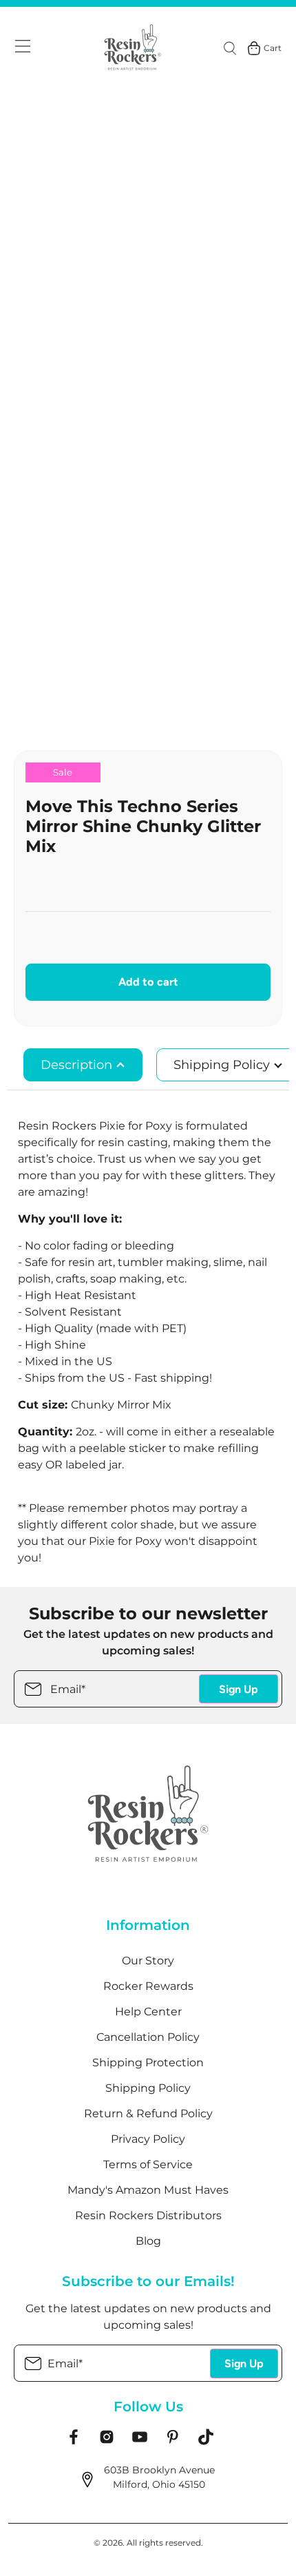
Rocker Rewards (148, 1986)
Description (78, 1065)
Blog (148, 2241)
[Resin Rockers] (133, 48)
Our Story (148, 1961)
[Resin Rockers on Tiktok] (206, 2442)
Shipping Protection (148, 2063)
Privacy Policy (148, 2139)
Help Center (148, 2012)
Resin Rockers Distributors (148, 2215)
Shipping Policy (148, 2088)
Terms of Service (148, 2164)
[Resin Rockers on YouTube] (140, 2442)
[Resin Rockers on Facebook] (74, 2442)
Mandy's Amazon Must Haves (148, 2190)
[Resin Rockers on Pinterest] (173, 2442)
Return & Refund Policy (148, 2113)
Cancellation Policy (148, 2037)
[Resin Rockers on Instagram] (107, 2442)
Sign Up (239, 1689)
